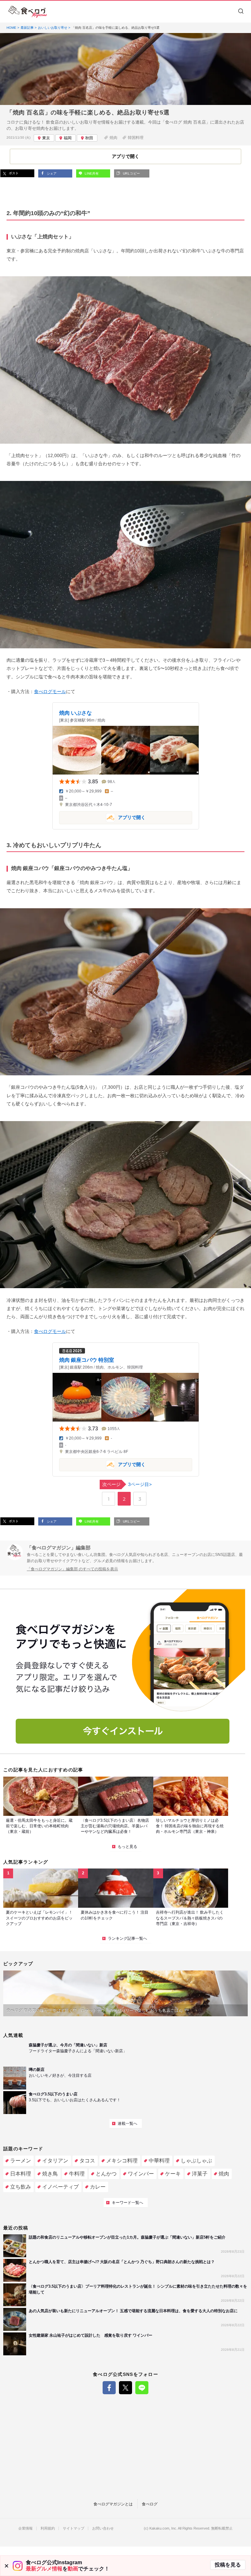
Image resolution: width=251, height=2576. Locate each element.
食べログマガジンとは (113, 2504)
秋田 (89, 138)
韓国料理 (136, 138)
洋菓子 (200, 2174)
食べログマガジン (28, 12)
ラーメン (21, 2161)
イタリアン (55, 2161)
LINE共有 (91, 173)
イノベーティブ (60, 2187)
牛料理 (77, 2174)
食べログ (150, 2504)
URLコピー (131, 173)
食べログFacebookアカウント (109, 2388)
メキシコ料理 (122, 2161)
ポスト (13, 173)
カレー (98, 2187)
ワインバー (141, 2174)
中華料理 (159, 2161)
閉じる (7, 2566)
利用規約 (48, 2528)
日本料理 (21, 2174)
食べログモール (50, 691)
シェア (51, 173)
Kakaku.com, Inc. (163, 2528)
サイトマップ (74, 2528)
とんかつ (106, 2174)
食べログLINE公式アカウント (142, 2388)
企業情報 (25, 2528)
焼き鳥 (50, 2174)
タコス (87, 2161)
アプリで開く (102, 817)
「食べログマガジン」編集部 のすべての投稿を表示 (72, 1569)
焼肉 (113, 138)
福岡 (68, 138)
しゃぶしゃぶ (196, 2161)
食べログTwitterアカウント (125, 2388)
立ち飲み (21, 2187)
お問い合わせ (103, 2528)
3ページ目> (127, 1484)
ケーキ (173, 2174)
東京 (46, 138)
